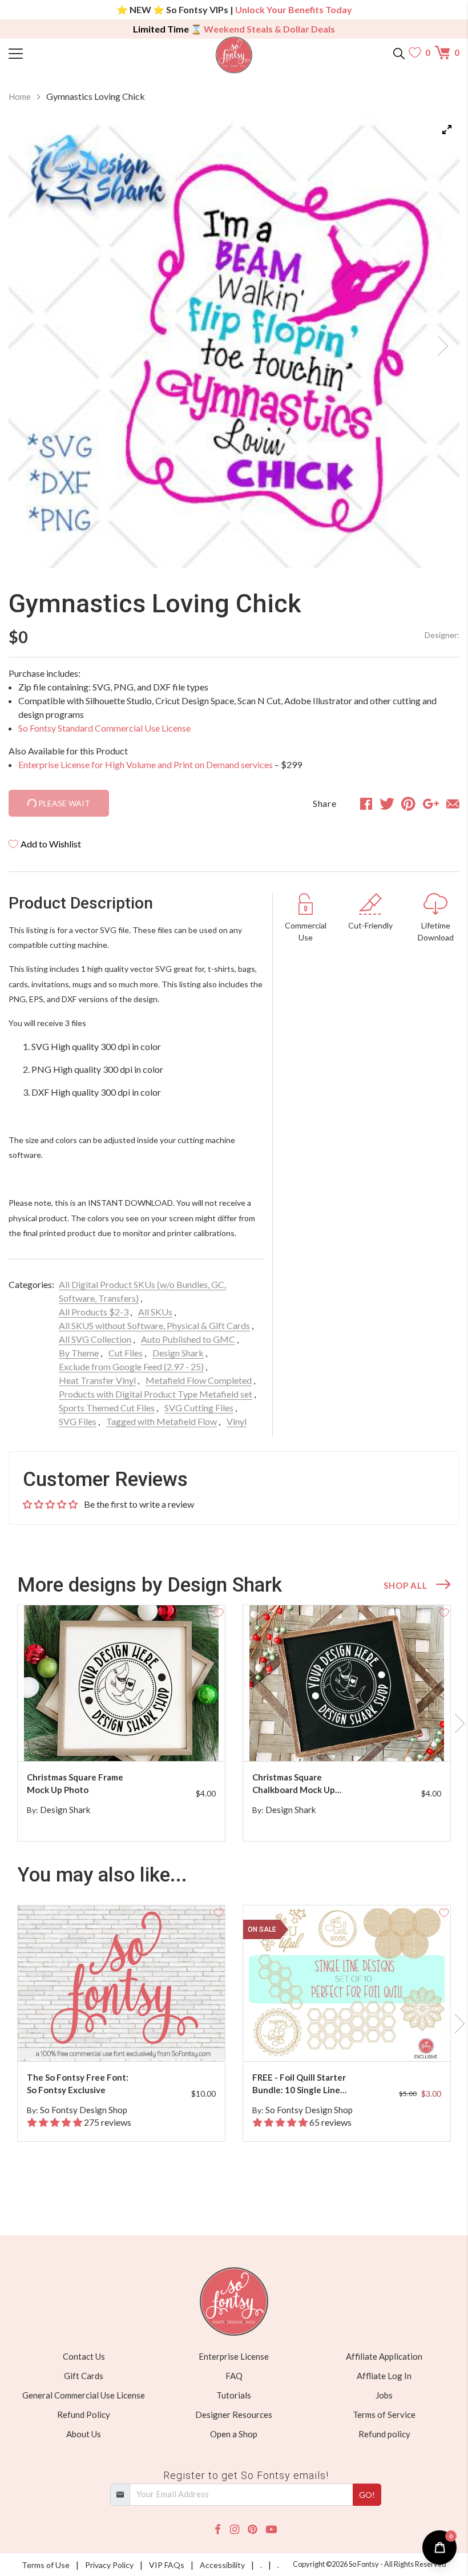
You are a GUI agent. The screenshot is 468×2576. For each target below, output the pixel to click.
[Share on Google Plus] (431, 804)
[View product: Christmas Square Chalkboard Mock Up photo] (347, 1683)
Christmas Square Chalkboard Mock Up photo (294, 1784)
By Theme (79, 1353)
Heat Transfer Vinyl (97, 1380)
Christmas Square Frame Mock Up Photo (75, 1784)
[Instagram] (235, 2529)
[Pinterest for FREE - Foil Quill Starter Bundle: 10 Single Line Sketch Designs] (356, 2039)
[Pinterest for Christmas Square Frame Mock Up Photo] (131, 1739)
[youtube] (271, 2529)
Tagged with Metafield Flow (162, 1421)
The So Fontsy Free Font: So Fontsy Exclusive (78, 2084)
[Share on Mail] (453, 804)
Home (20, 96)
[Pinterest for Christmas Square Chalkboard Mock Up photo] (356, 1739)
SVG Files (78, 1421)
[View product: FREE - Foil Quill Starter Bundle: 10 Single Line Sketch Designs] (347, 1983)
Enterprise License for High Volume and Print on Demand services (146, 764)
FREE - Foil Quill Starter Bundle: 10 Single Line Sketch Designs (299, 2084)
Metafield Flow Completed (199, 1380)
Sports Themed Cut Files (107, 1408)
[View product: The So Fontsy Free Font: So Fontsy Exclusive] (121, 1983)
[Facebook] (218, 2529)
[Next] (437, 342)
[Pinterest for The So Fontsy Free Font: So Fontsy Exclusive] (131, 2039)
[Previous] (31, 342)
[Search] (399, 53)
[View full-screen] (447, 130)
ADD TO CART (180, 1739)
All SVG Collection (95, 1339)
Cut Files (126, 1353)
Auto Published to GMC (188, 1339)
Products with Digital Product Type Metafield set (156, 1394)
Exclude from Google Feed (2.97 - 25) (131, 1366)
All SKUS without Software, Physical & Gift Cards (154, 1325)
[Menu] (65, 53)
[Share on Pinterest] (408, 804)
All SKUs (155, 1312)
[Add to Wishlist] (219, 1612)
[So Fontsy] (234, 55)
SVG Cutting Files (199, 1408)
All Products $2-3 (94, 1312)
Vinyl (237, 1421)
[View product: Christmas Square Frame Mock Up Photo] (121, 1683)
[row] (234, 1723)
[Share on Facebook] (366, 804)
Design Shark (178, 1353)
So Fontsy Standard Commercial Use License (104, 728)
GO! (367, 2495)
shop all (405, 1585)
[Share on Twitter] (387, 804)
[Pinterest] (252, 2529)
